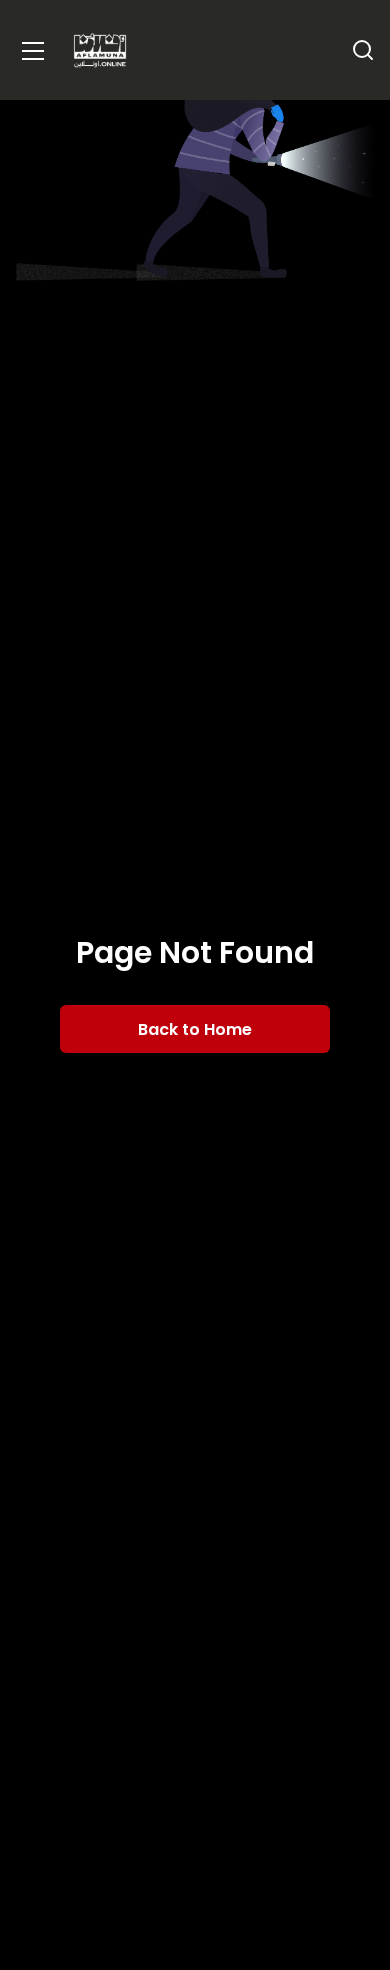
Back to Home (195, 1029)
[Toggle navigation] (33, 50)
